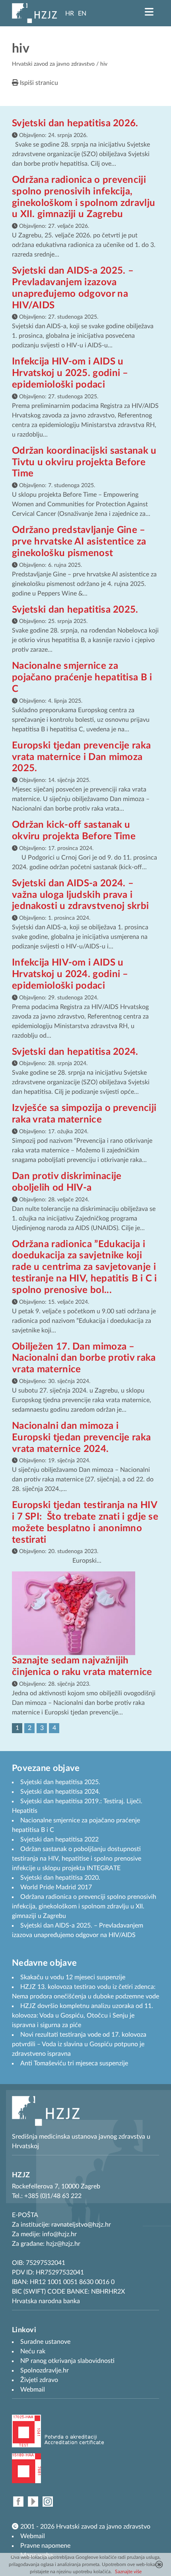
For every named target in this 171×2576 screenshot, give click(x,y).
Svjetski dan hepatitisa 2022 (59, 1839)
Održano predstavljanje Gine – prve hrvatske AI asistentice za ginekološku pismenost (79, 542)
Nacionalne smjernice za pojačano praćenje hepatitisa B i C (82, 678)
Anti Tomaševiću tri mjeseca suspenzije (74, 2063)
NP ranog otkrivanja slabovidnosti (67, 2361)
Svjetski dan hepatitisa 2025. (75, 610)
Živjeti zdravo (39, 2380)
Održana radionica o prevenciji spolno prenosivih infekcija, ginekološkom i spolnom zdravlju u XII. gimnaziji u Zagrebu (84, 1906)
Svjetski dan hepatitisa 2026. (75, 123)
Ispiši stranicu (38, 83)
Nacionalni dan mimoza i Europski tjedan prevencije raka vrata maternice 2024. (81, 1438)
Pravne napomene (45, 2546)
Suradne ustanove (45, 2342)
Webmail (33, 2536)
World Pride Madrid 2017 (56, 1887)
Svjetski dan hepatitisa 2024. (75, 1052)
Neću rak (33, 2351)
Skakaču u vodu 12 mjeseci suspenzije (73, 1977)
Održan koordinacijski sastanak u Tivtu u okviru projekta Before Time (84, 462)
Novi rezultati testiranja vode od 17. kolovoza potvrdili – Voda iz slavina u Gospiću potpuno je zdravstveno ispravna (79, 2044)
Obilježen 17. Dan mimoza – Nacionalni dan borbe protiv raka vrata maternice (84, 1358)
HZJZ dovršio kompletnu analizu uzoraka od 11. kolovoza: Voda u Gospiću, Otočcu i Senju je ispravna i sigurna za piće (83, 2016)
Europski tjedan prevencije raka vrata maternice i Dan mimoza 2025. (81, 757)
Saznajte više (128, 2572)
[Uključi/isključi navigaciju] (149, 12)
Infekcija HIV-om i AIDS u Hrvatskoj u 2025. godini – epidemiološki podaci (70, 373)
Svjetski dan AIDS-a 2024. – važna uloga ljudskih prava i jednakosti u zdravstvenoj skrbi (80, 895)
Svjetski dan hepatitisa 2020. (60, 1878)
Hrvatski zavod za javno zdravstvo (53, 64)
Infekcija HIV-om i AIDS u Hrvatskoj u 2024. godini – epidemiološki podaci (70, 974)
